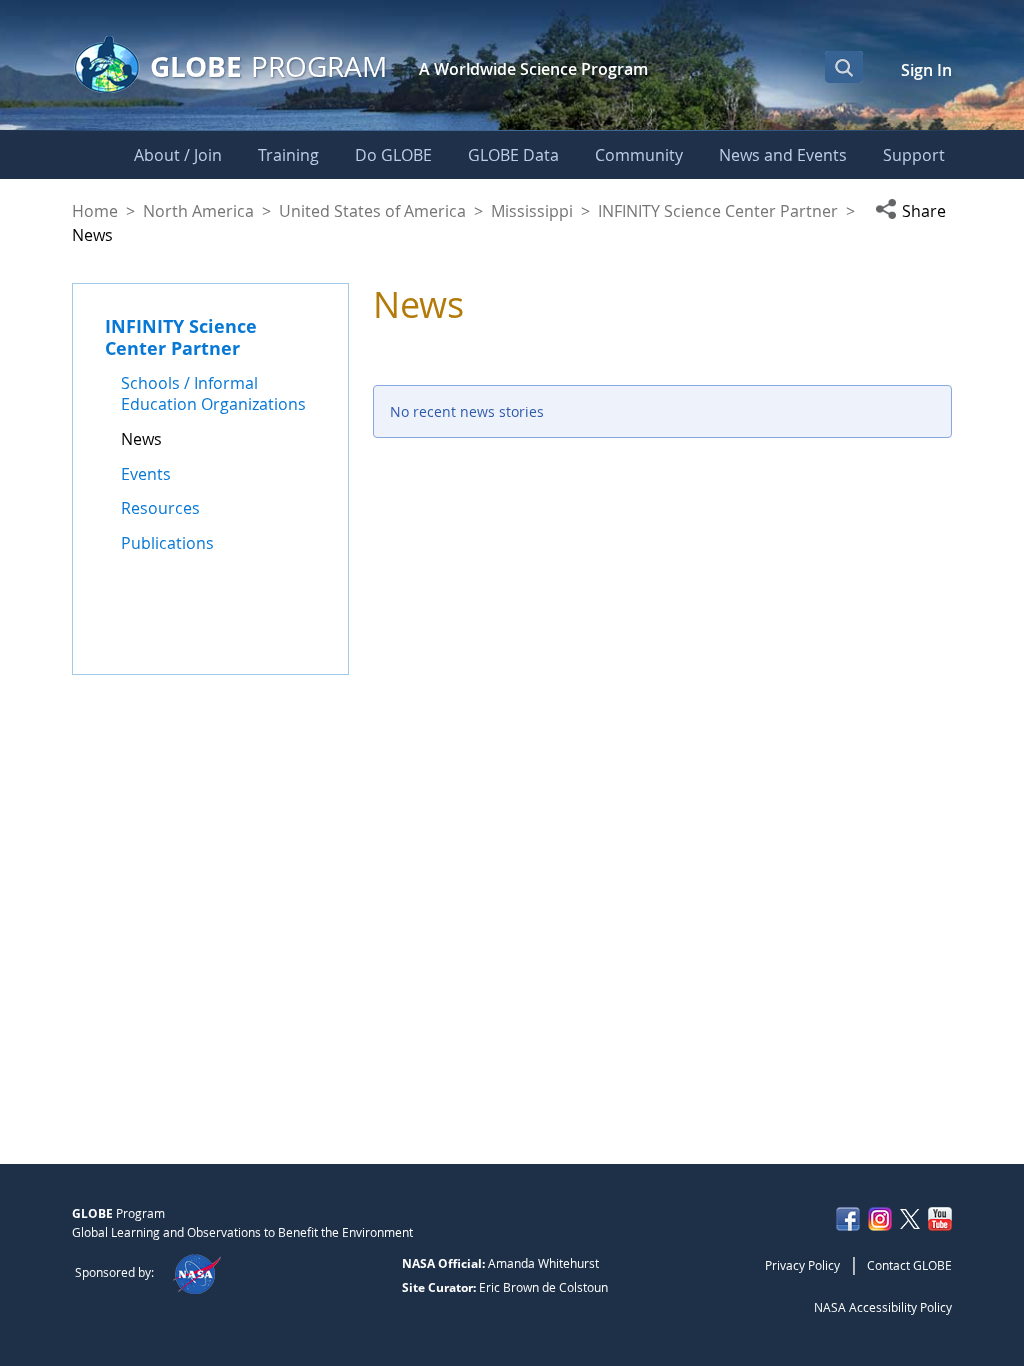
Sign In (926, 70)
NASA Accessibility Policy (883, 1307)
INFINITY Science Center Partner (718, 211)
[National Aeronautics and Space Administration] (196, 1272)
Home (95, 211)
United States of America (372, 211)
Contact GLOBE (909, 1265)
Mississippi (532, 211)
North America (198, 211)
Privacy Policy (802, 1265)
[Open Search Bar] (844, 67)
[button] (913, 211)
